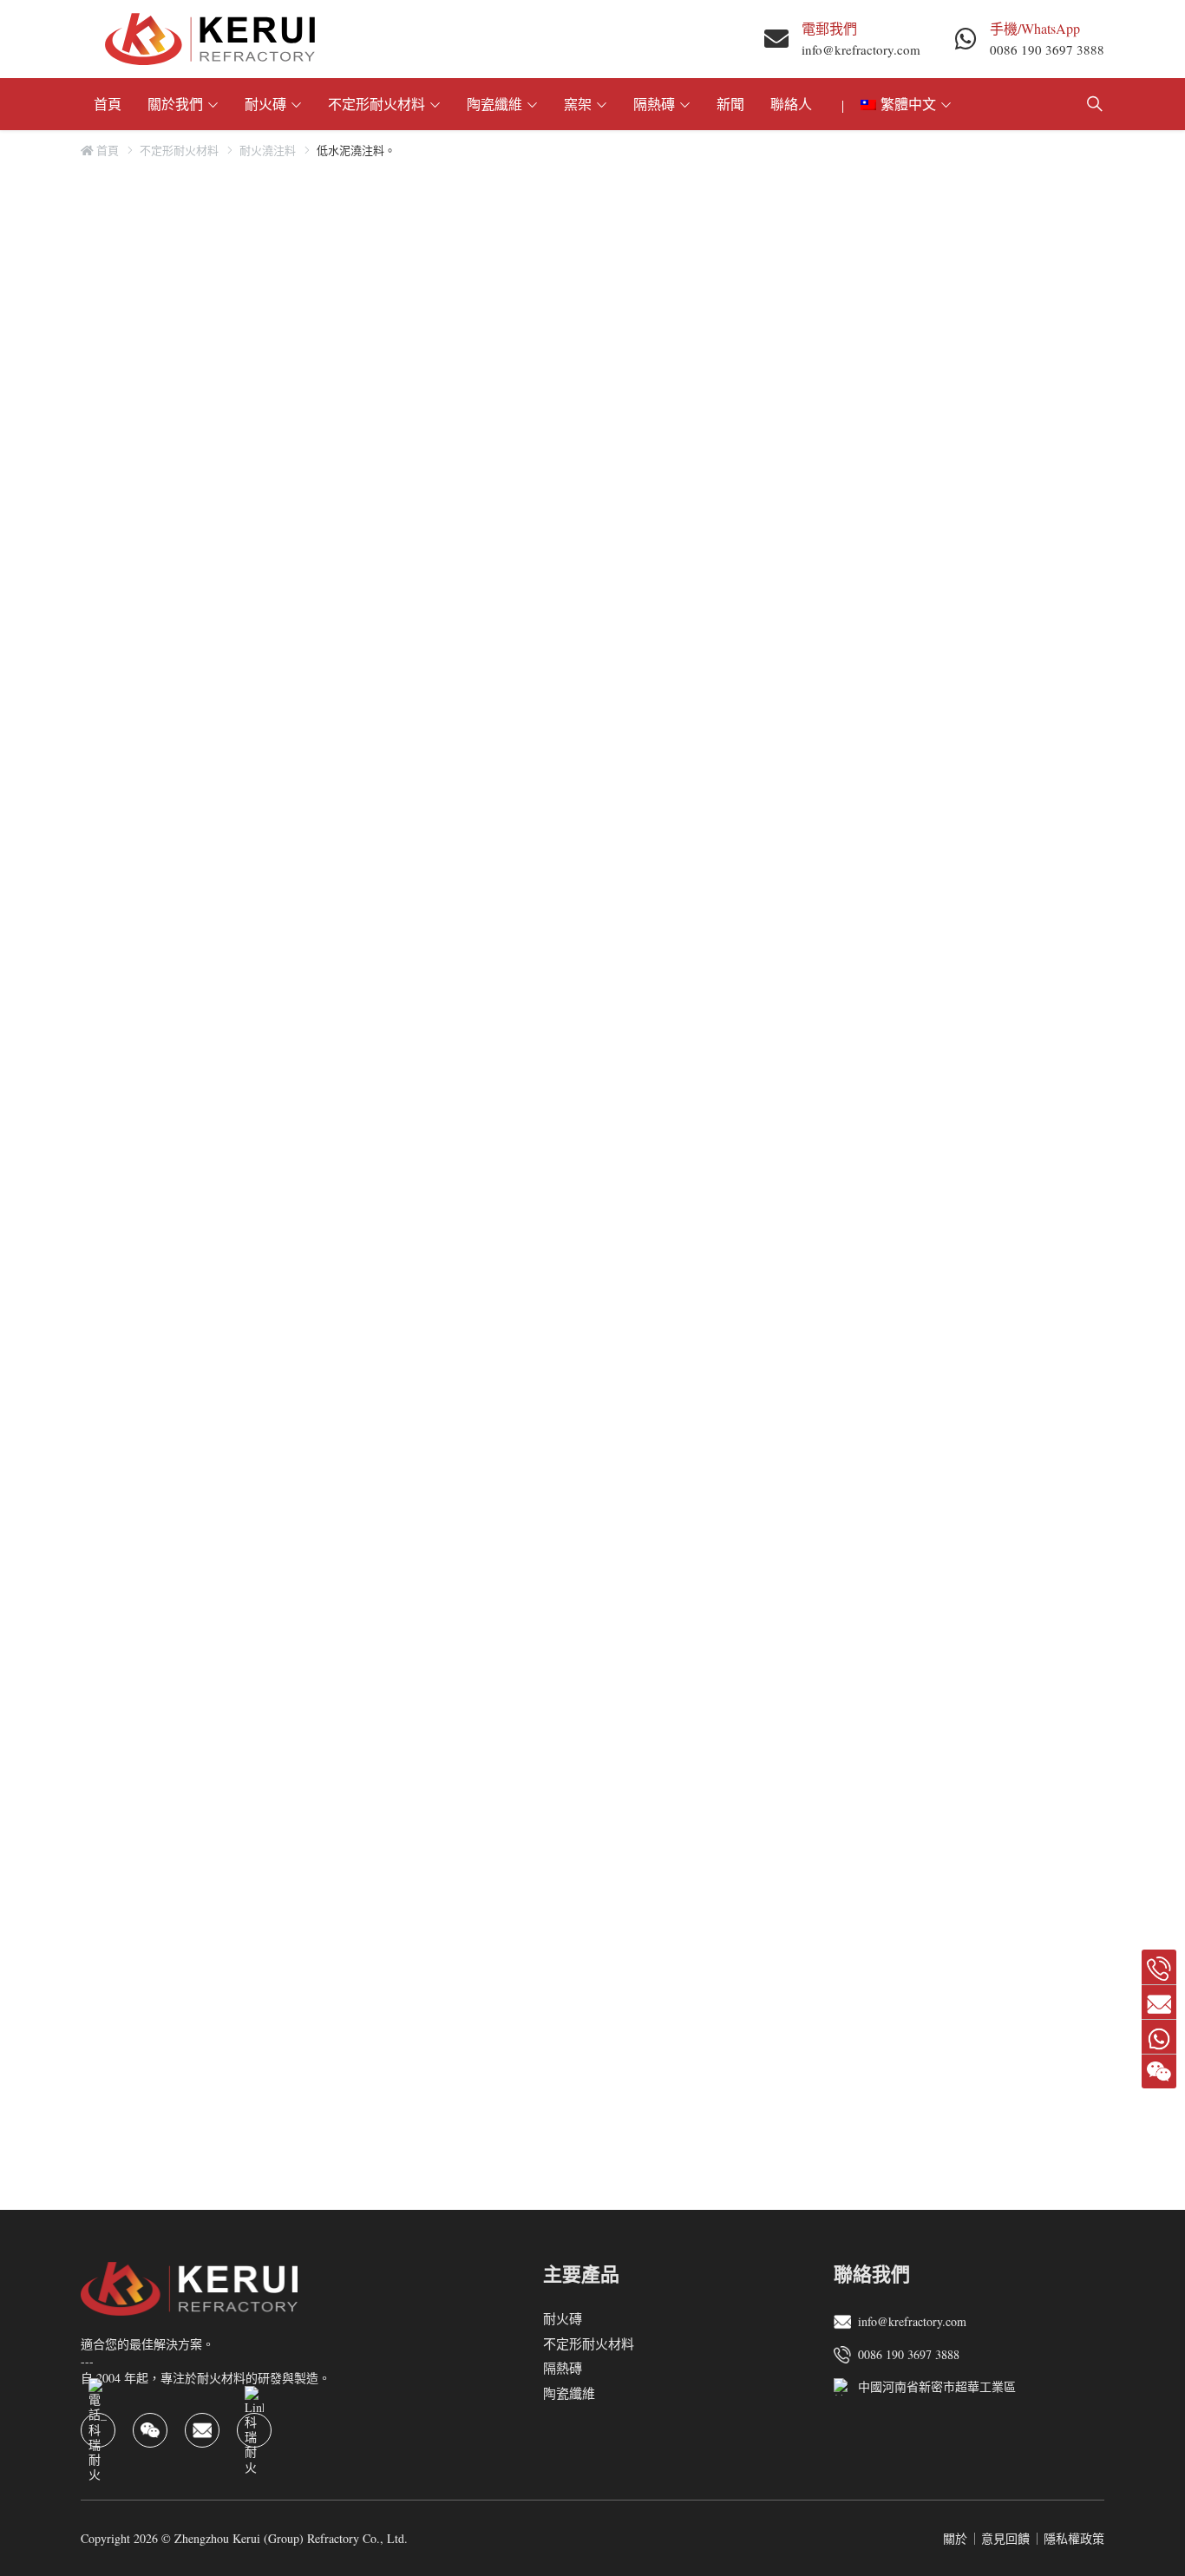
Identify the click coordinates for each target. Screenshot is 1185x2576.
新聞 (730, 104)
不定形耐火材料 (376, 104)
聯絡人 (791, 104)
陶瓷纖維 (494, 104)
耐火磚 (265, 104)
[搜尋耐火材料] (1095, 104)
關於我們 (175, 104)
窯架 (578, 104)
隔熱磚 (654, 104)
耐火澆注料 (268, 150)
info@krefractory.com (861, 49)
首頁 (108, 104)
